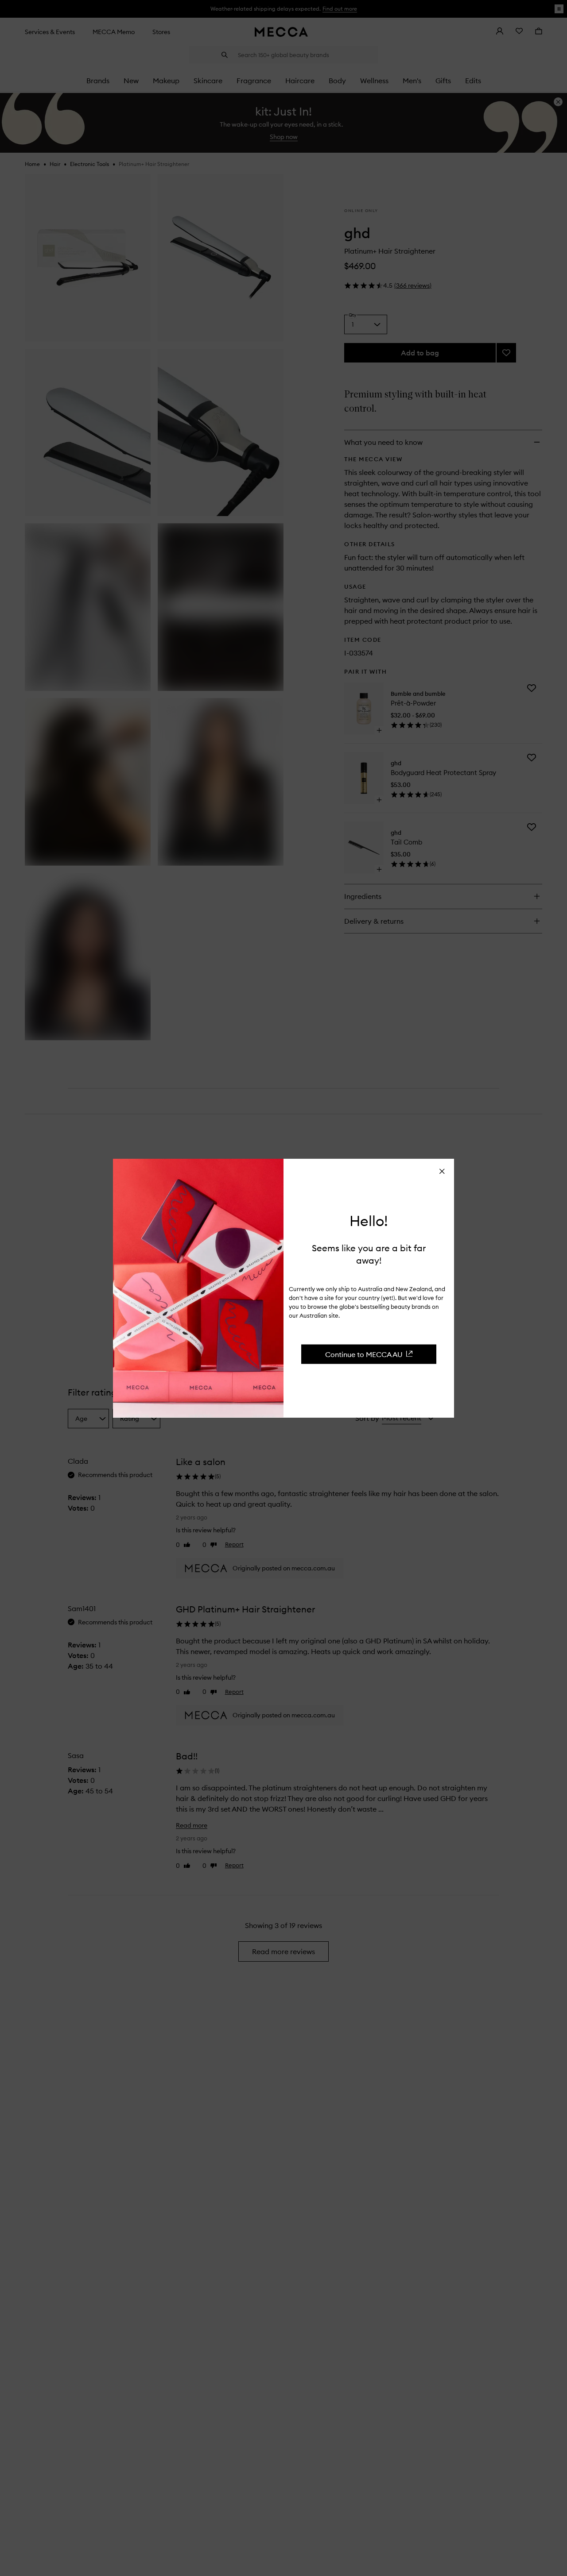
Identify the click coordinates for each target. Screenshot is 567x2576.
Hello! (369, 1221)
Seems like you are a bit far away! (369, 1254)
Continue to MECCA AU (364, 1354)
